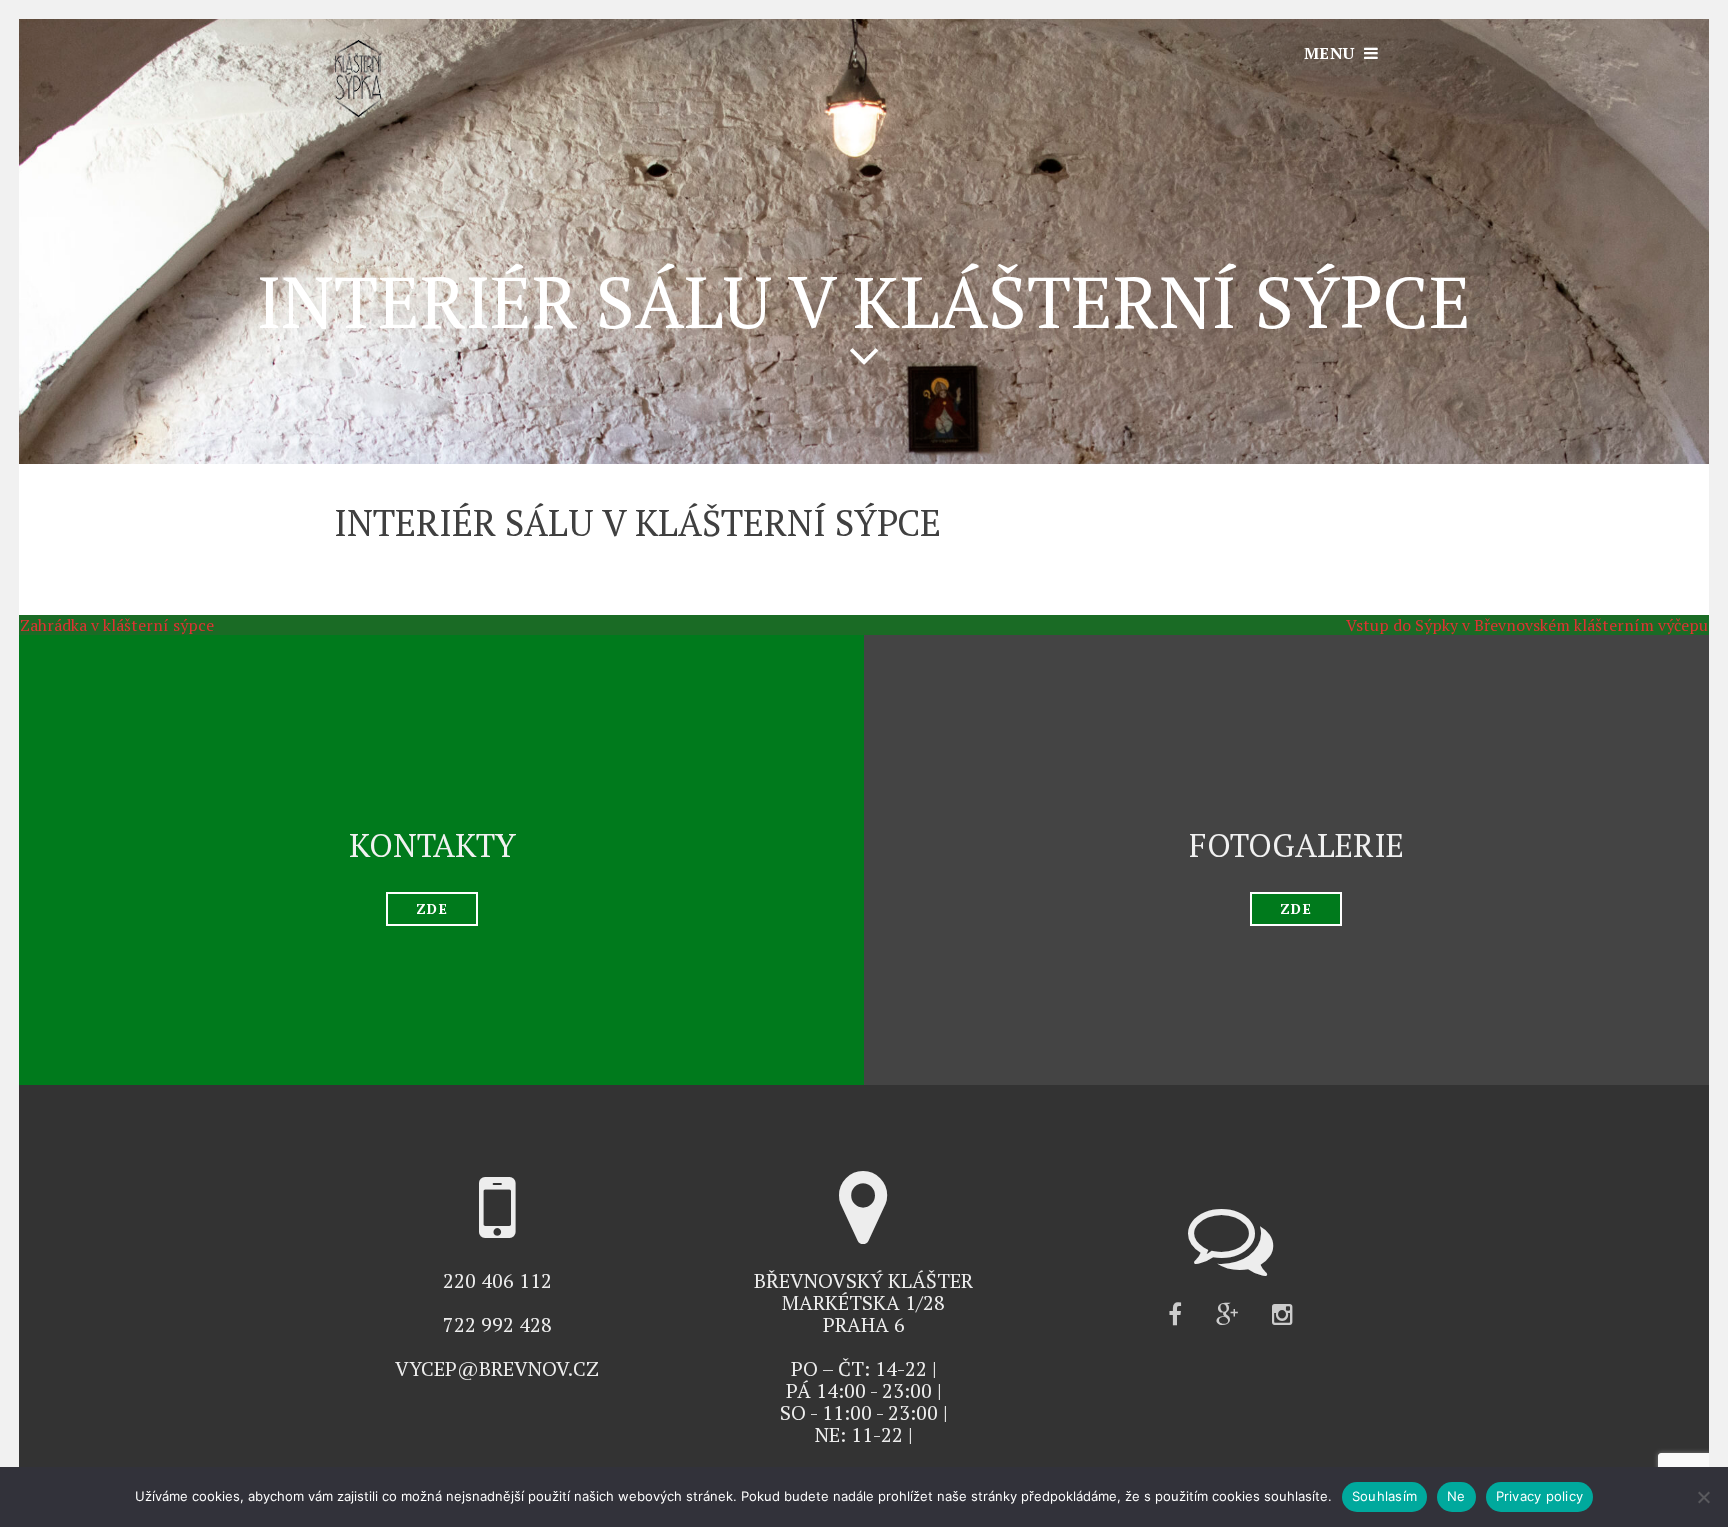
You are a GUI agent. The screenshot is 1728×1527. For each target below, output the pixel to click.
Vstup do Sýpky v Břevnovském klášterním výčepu (1537, 625)
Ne (1456, 1496)
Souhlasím (1384, 1496)
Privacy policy (1540, 1496)
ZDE (431, 908)
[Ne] (1703, 1497)
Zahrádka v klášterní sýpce (107, 625)
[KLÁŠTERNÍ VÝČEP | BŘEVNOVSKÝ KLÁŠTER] (358, 111)
